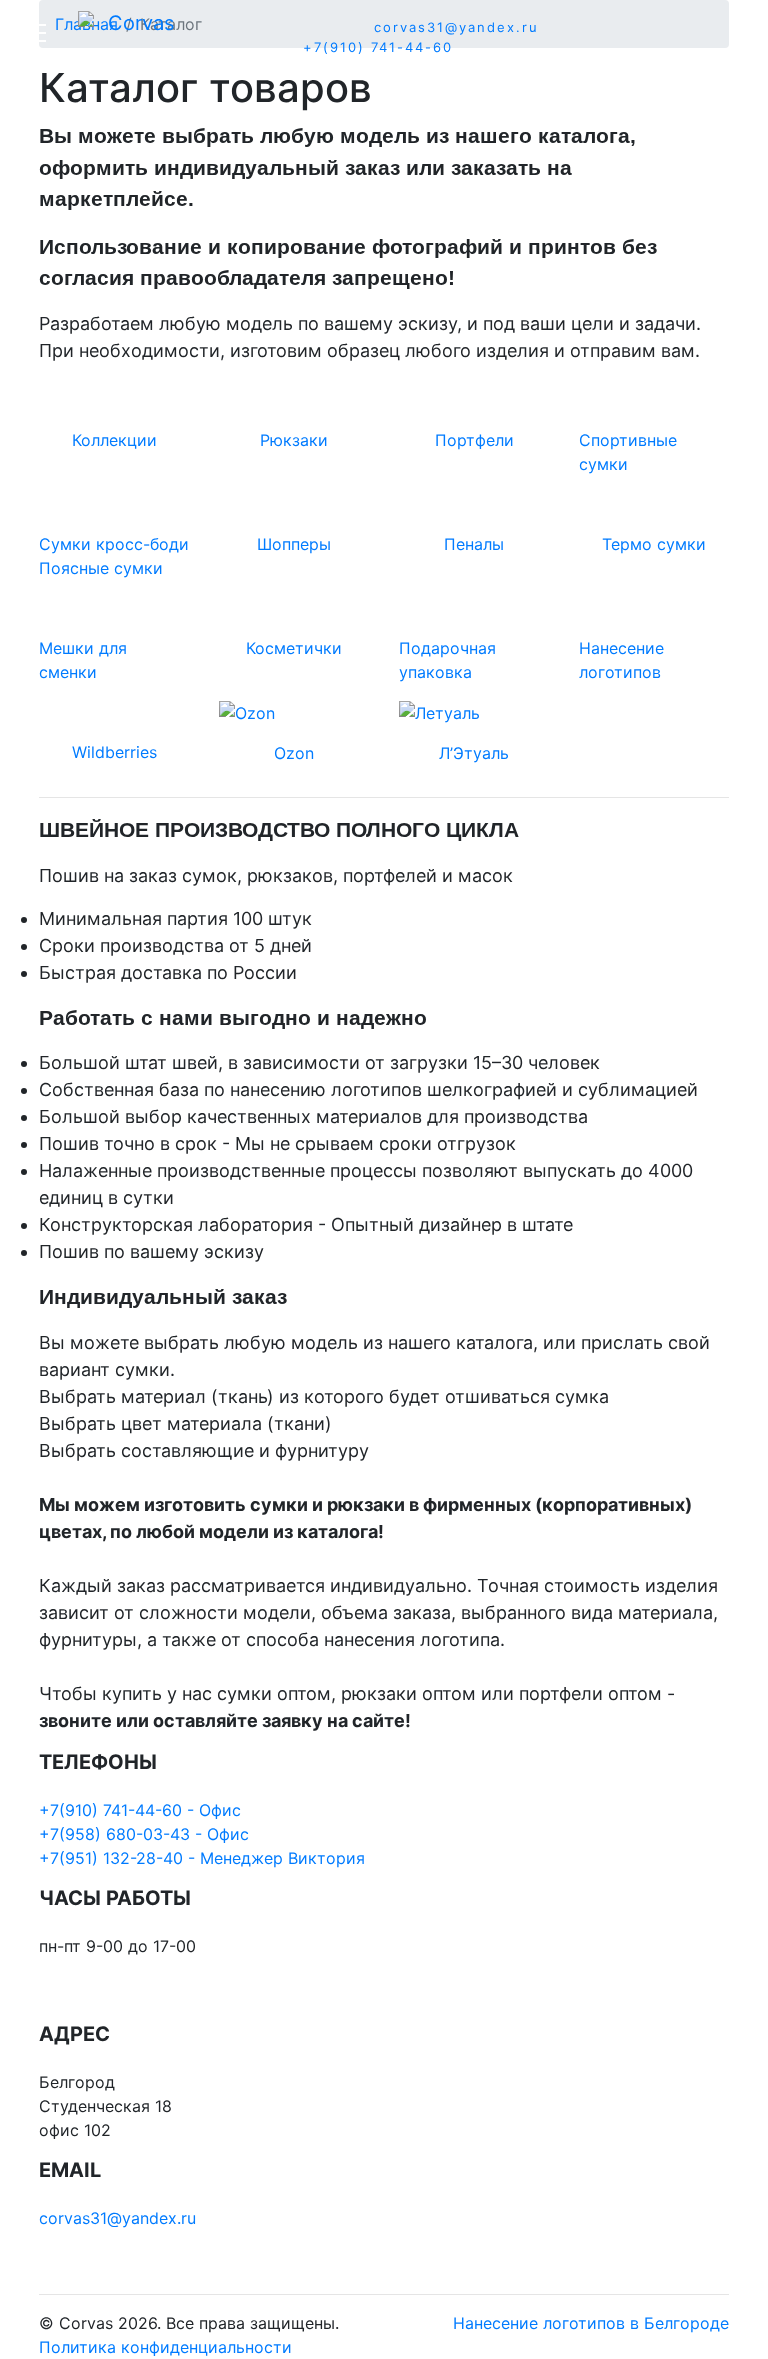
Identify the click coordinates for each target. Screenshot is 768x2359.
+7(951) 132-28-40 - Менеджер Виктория (202, 1858)
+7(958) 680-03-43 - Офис (144, 1834)
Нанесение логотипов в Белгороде (591, 2323)
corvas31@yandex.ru (456, 27)
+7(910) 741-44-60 (378, 47)
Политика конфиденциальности (165, 2347)
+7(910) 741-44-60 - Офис (140, 1810)
